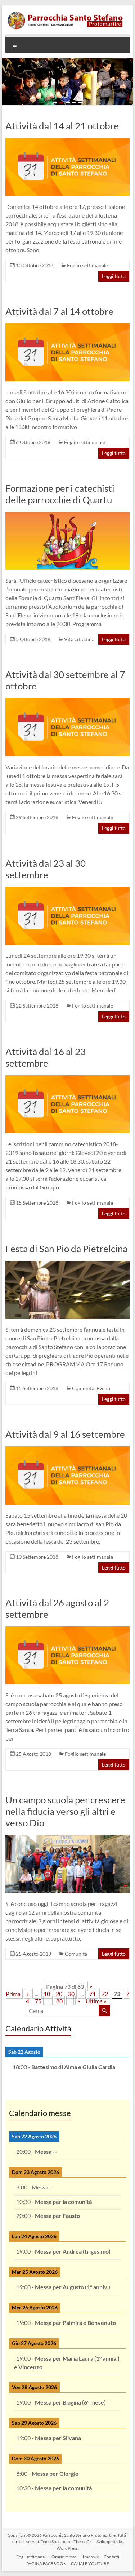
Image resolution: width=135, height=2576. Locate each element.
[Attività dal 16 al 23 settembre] (68, 1079)
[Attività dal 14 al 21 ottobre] (68, 141)
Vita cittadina (79, 639)
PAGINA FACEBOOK (46, 2564)
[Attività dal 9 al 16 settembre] (68, 1450)
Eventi (103, 1388)
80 (59, 2001)
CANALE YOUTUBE (90, 2564)
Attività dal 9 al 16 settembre (65, 1434)
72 (105, 1994)
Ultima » (96, 2001)
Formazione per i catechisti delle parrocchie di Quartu (60, 494)
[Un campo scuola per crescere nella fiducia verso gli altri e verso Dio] (68, 1838)
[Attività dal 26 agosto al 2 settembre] (68, 1630)
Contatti (111, 2557)
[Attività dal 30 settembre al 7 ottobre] (68, 702)
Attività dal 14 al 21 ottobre (62, 126)
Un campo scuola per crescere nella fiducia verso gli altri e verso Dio (65, 1811)
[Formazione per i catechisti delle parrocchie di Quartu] (68, 515)
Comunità (83, 1388)
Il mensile (90, 2557)
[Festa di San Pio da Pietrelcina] (68, 1264)
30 (71, 1994)
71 (93, 1994)
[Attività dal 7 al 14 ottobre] (68, 327)
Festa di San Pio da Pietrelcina (66, 1249)
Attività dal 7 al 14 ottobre (59, 311)
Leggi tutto (114, 276)
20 (59, 1994)
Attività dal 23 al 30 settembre (46, 869)
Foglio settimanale (87, 265)
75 (38, 2001)
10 (47, 1994)
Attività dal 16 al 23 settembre (46, 1057)
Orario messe (64, 2557)
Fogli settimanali (31, 2557)
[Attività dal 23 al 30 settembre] (68, 890)
